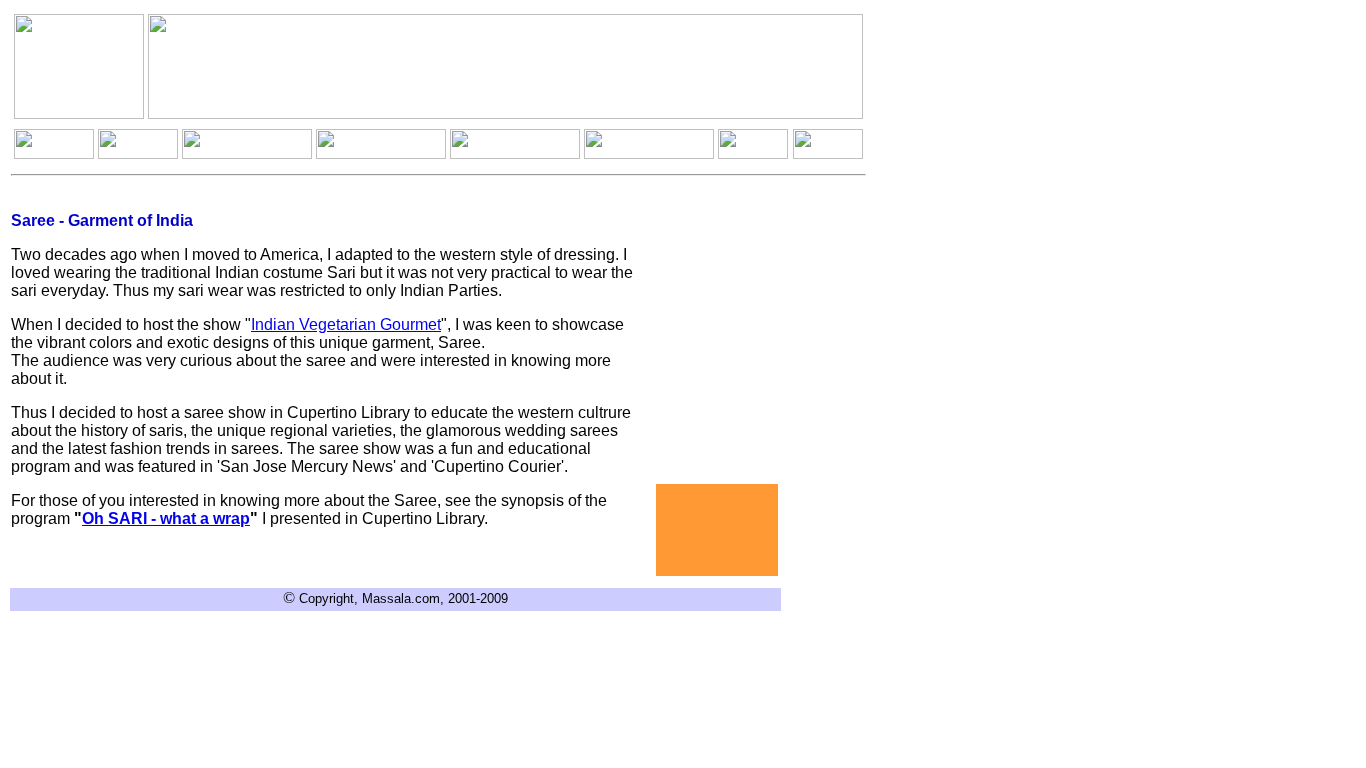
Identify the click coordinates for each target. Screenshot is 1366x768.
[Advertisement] (717, 530)
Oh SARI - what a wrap (166, 518)
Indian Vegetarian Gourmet (346, 324)
